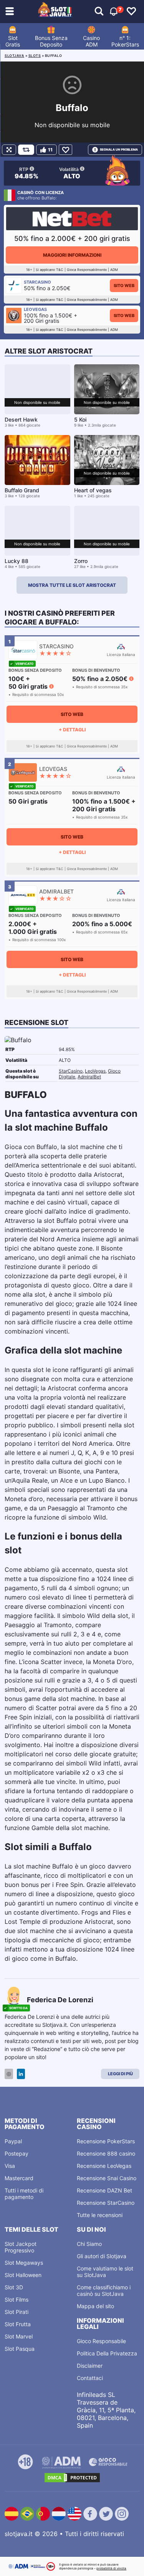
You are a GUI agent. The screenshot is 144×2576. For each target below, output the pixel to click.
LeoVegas (95, 1071)
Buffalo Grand (22, 490)
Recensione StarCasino (106, 2203)
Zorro (81, 561)
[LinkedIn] (21, 2074)
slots (35, 56)
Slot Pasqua (20, 2349)
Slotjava (14, 56)
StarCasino (71, 1071)
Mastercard (19, 2178)
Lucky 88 (17, 561)
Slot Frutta (18, 2324)
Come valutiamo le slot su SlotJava (105, 2272)
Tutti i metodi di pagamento (24, 2194)
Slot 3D (14, 2287)
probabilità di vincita (111, 2568)
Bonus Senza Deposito (51, 41)
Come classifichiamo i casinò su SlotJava (104, 2290)
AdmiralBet (89, 1077)
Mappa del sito (95, 2306)
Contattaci (90, 2378)
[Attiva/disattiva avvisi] (99, 12)
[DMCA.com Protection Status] (72, 2478)
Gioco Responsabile (101, 2341)
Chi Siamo (89, 2244)
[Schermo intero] (9, 150)
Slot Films (17, 2299)
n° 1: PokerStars (125, 41)
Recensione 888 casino (106, 2153)
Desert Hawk (21, 419)
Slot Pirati (17, 2312)
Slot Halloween (23, 2275)
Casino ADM (91, 41)
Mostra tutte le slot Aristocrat (72, 585)
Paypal (13, 2141)
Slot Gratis (13, 41)
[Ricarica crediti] (26, 150)
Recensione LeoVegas (104, 2166)
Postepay (17, 2153)
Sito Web (124, 286)
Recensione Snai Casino (107, 2178)
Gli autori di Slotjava (102, 2256)
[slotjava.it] (55, 12)
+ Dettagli (72, 730)
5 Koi (80, 419)
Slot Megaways (24, 2263)
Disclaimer (90, 2366)
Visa (10, 2166)
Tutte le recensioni (100, 2215)
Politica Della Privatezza (107, 2353)
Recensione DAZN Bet (104, 2190)
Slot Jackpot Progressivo (21, 2247)
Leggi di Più (120, 2074)
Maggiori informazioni (72, 255)
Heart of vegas (93, 490)
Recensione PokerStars (106, 2141)
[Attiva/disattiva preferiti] (131, 12)
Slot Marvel (19, 2336)
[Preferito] (65, 150)
